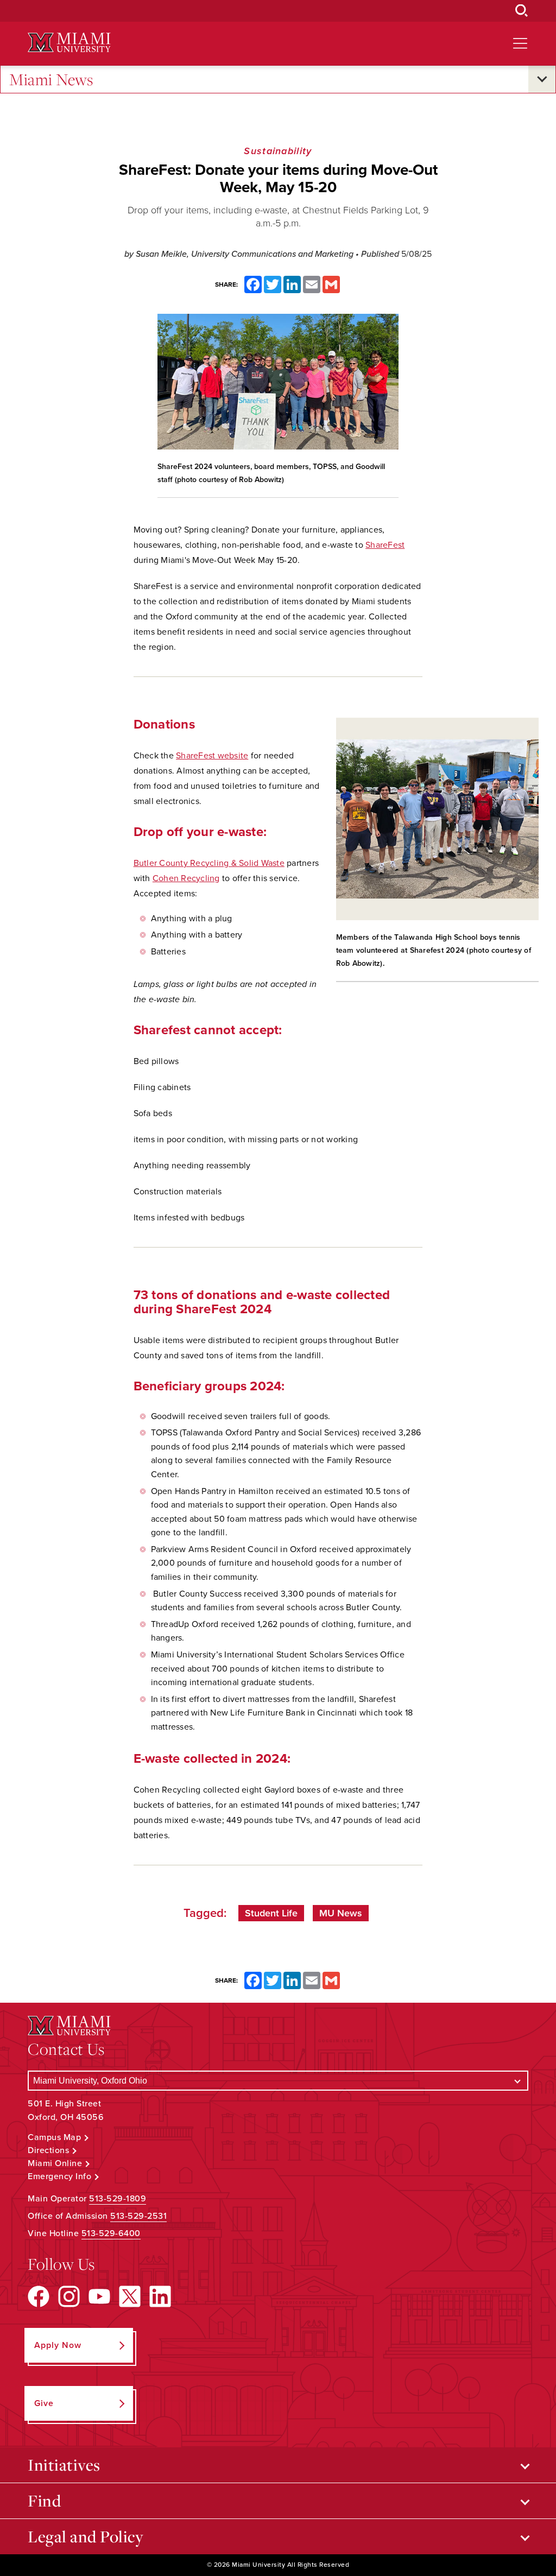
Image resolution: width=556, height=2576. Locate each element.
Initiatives (64, 2465)
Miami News (51, 79)
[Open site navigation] (520, 43)
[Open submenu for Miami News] (542, 79)
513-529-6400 (111, 2233)
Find (44, 2501)
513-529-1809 (118, 2199)
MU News (341, 1913)
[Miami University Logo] (69, 43)
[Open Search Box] (522, 11)
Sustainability (278, 151)
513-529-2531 (138, 2216)
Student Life (271, 1913)
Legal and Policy (86, 2536)
